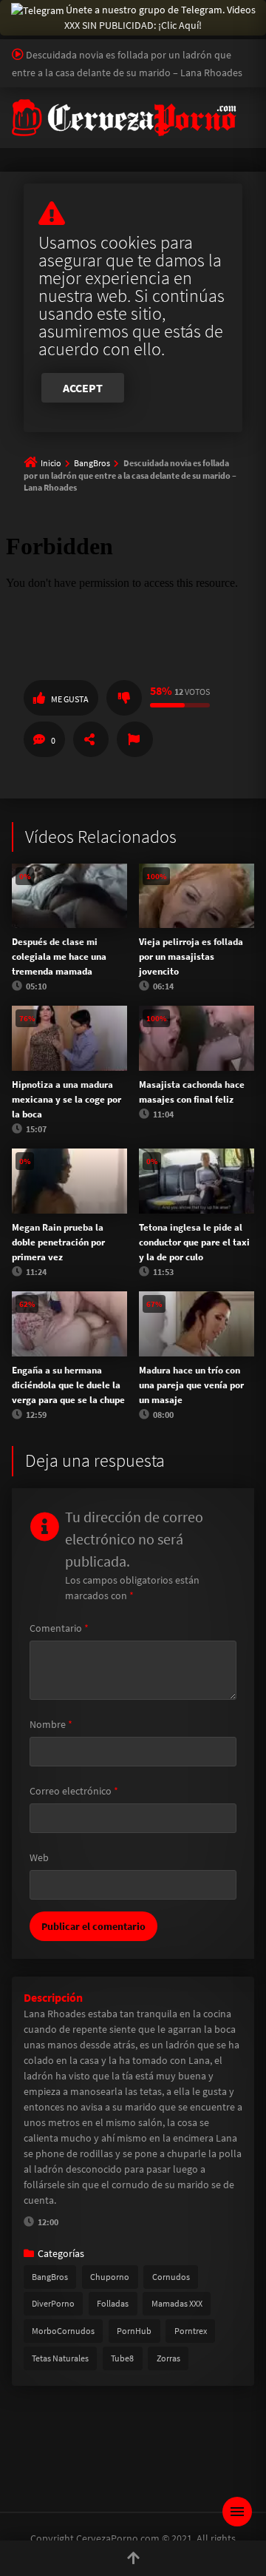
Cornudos (171, 2277)
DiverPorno (53, 2303)
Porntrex (191, 2331)
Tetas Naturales (60, 2358)
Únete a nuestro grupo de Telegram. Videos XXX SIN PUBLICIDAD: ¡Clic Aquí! (160, 17)
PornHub (134, 2331)
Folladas (113, 2303)
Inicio (51, 463)
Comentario (59, 1628)
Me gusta (70, 699)
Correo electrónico (74, 1791)
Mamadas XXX (177, 2303)
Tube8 (122, 2358)
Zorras (168, 2358)
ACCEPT (83, 388)
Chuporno (110, 2277)
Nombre (51, 1724)
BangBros (92, 463)
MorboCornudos (63, 2331)
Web (39, 1857)
